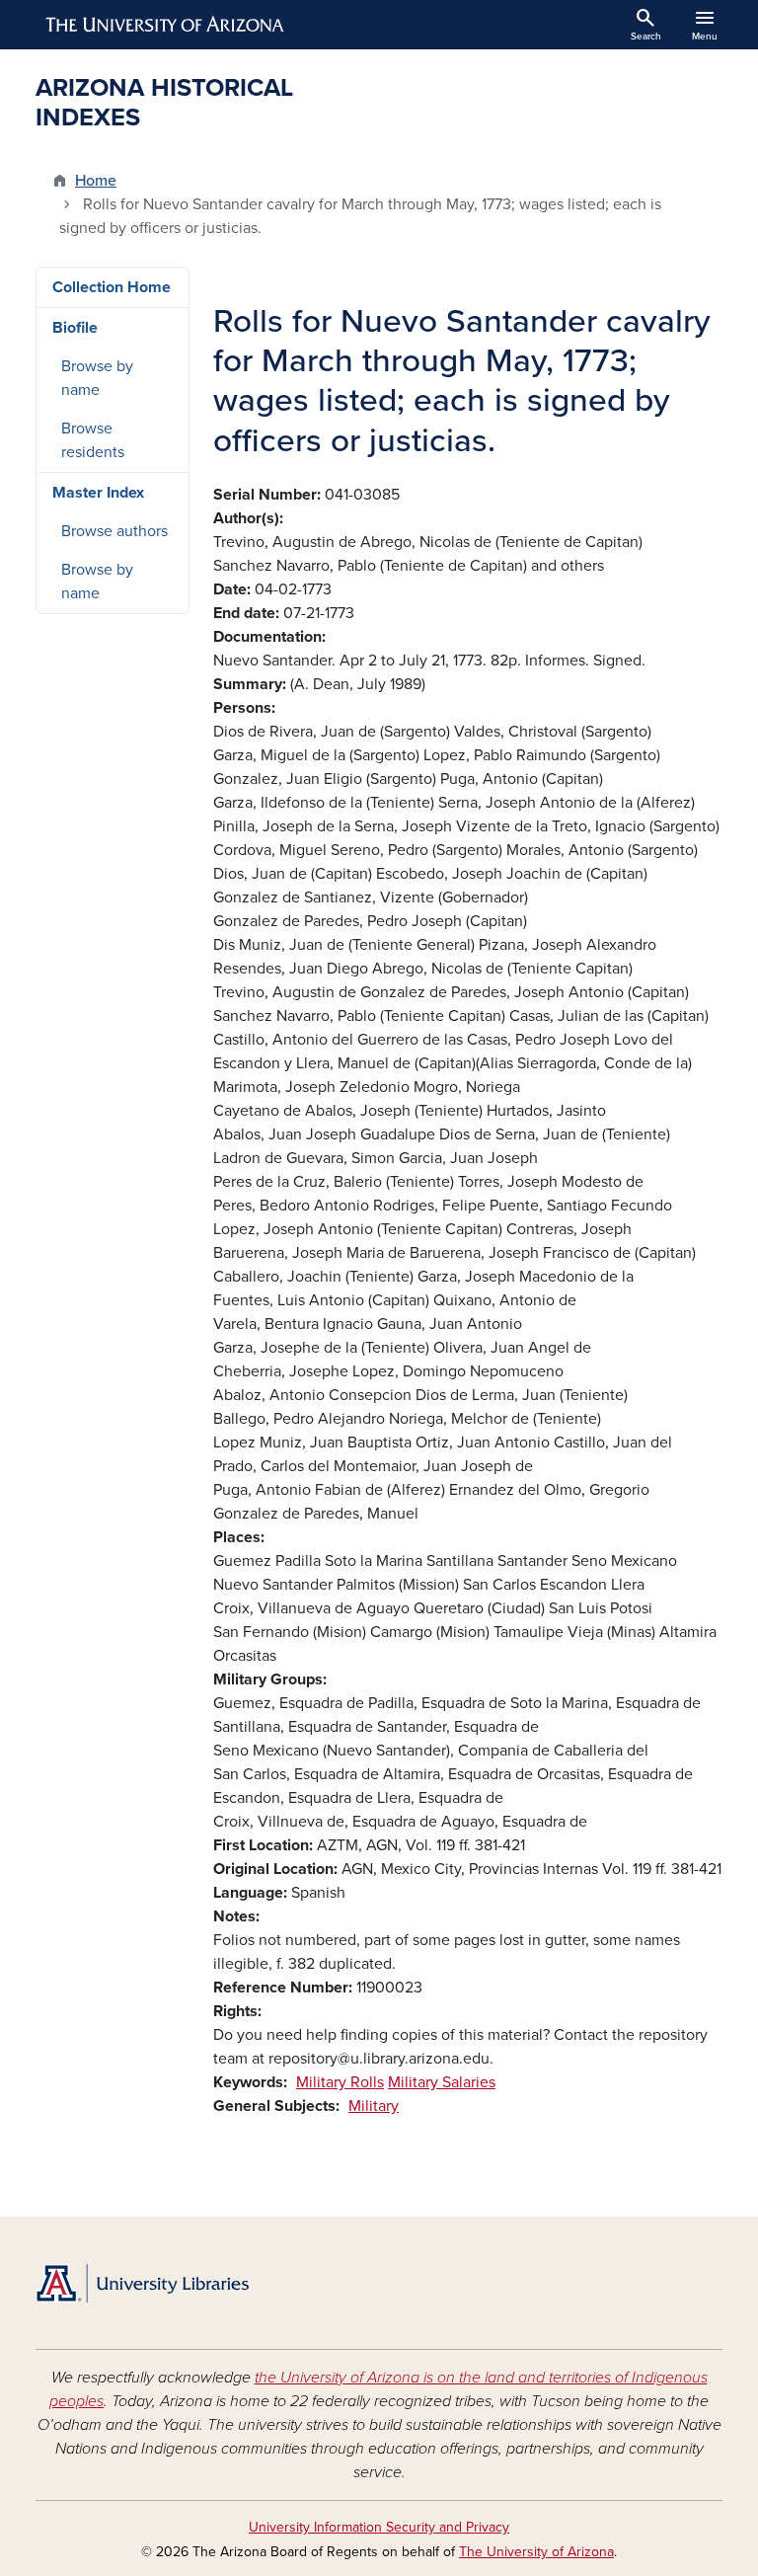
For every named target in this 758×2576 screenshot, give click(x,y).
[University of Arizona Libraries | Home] (142, 2283)
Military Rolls (340, 2082)
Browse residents (93, 440)
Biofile (75, 328)
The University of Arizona (536, 2552)
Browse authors (114, 531)
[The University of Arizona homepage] (166, 25)
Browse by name (97, 378)
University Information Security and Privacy (379, 2527)
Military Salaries (442, 2082)
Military (374, 2106)
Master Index (98, 493)
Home (96, 181)
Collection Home (112, 287)
